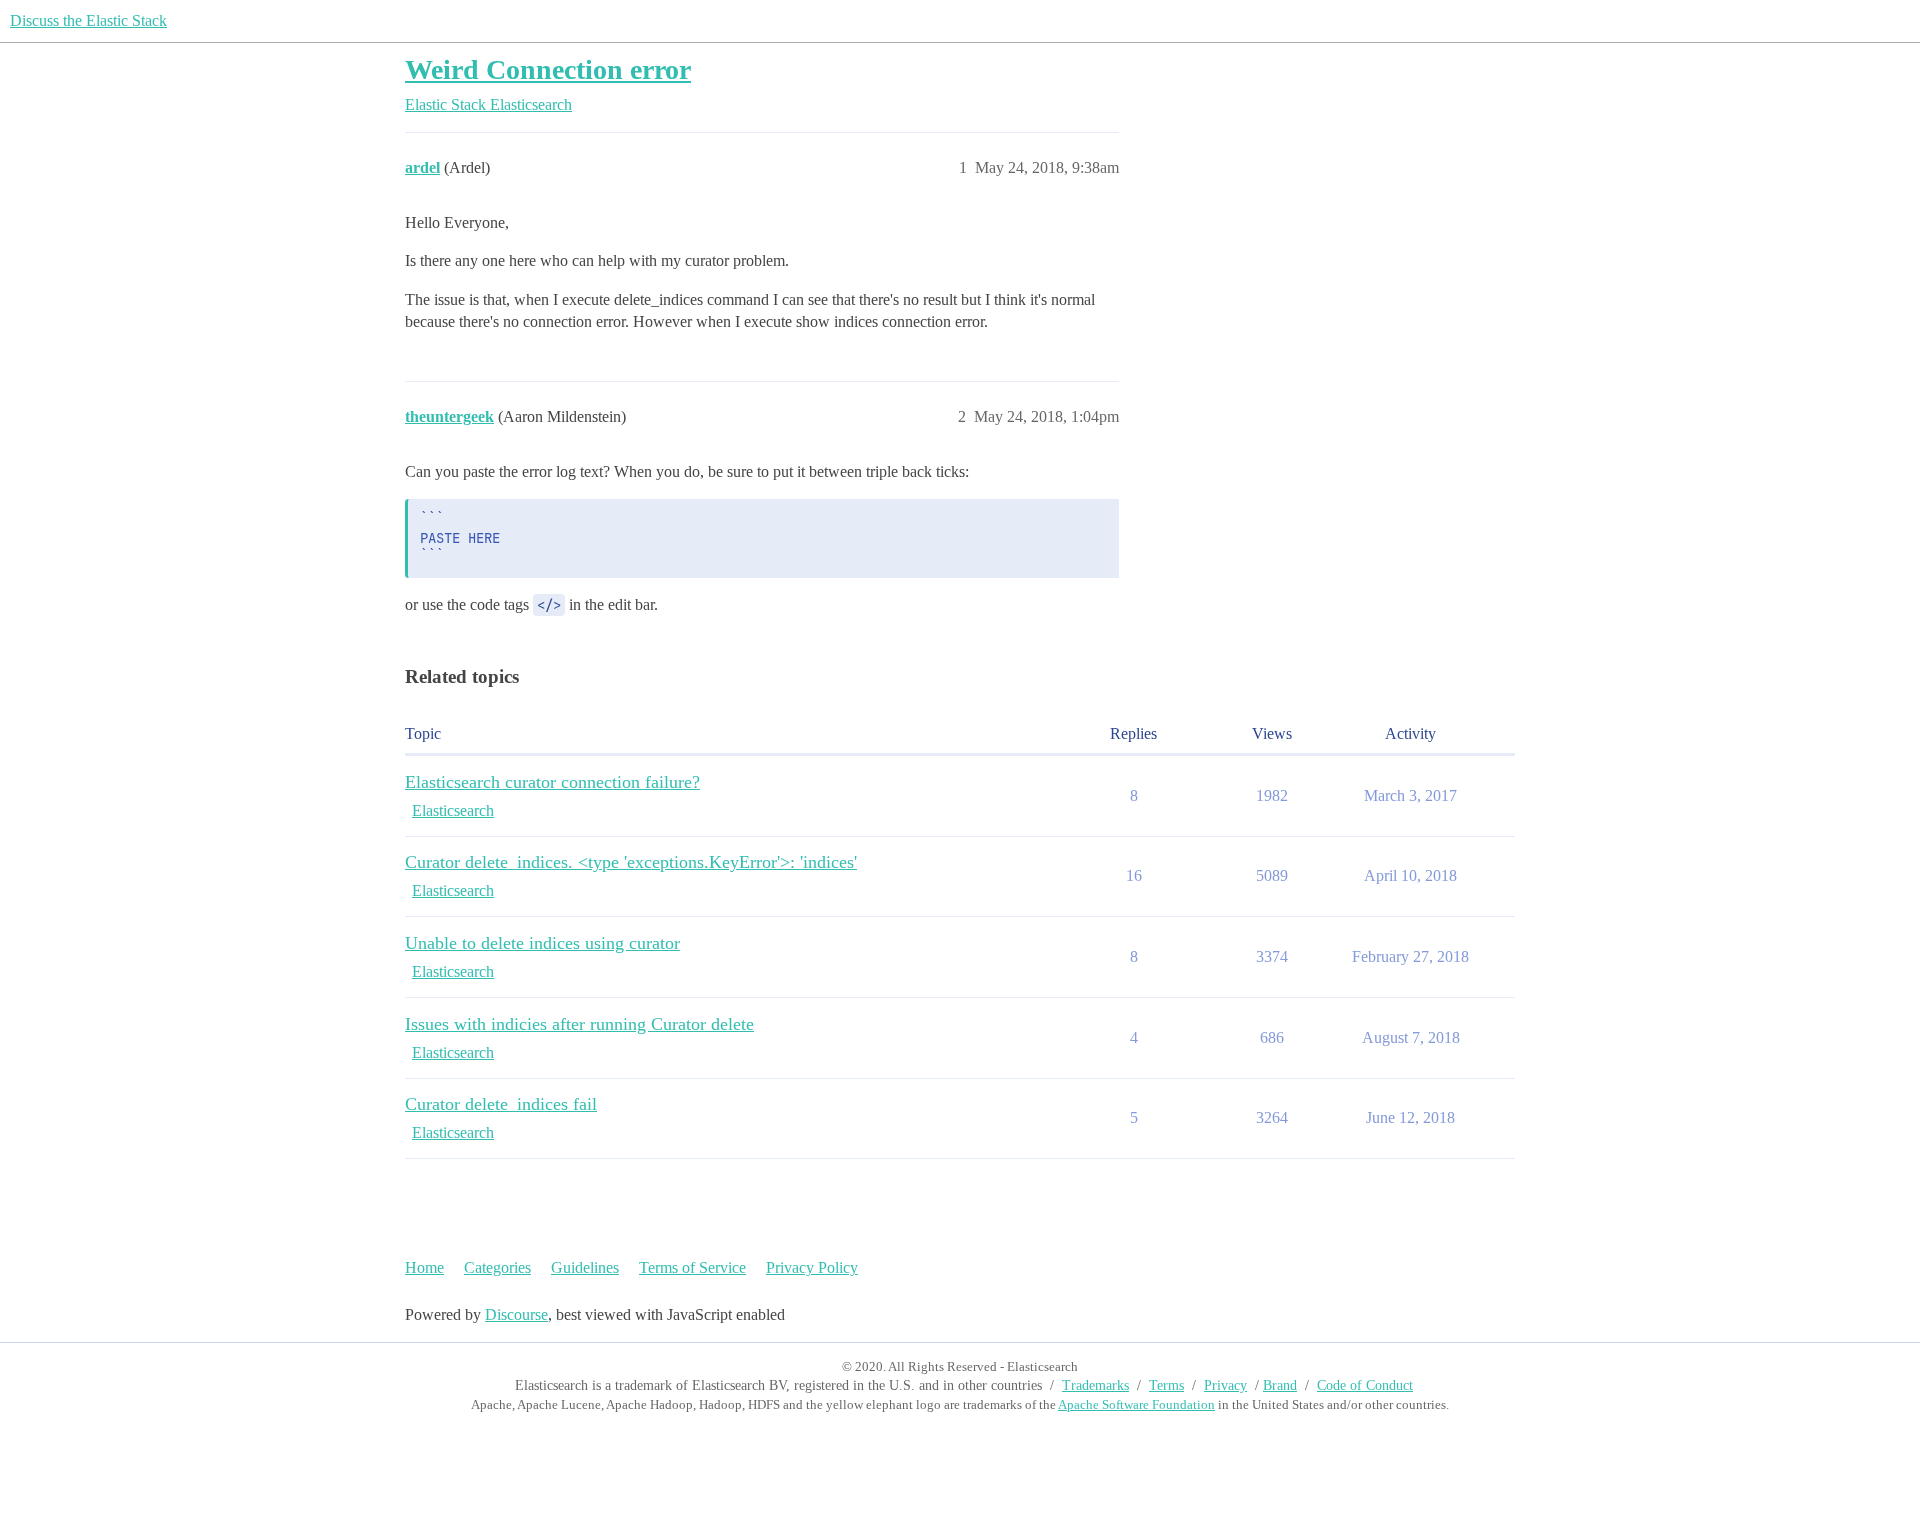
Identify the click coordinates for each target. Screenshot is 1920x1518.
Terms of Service (692, 1267)
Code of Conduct (1365, 1385)
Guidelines (585, 1267)
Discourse (516, 1314)
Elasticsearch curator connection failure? (552, 782)
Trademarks (1095, 1385)
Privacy (1225, 1385)
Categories (497, 1267)
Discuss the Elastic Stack (88, 20)
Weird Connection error (548, 69)
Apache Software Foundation (1136, 1404)
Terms (1166, 1385)
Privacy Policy (812, 1267)
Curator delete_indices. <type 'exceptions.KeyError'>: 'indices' (631, 862)
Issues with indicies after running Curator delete (579, 1024)
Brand (1280, 1385)
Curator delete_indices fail (501, 1104)
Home (424, 1267)
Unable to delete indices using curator (542, 943)
